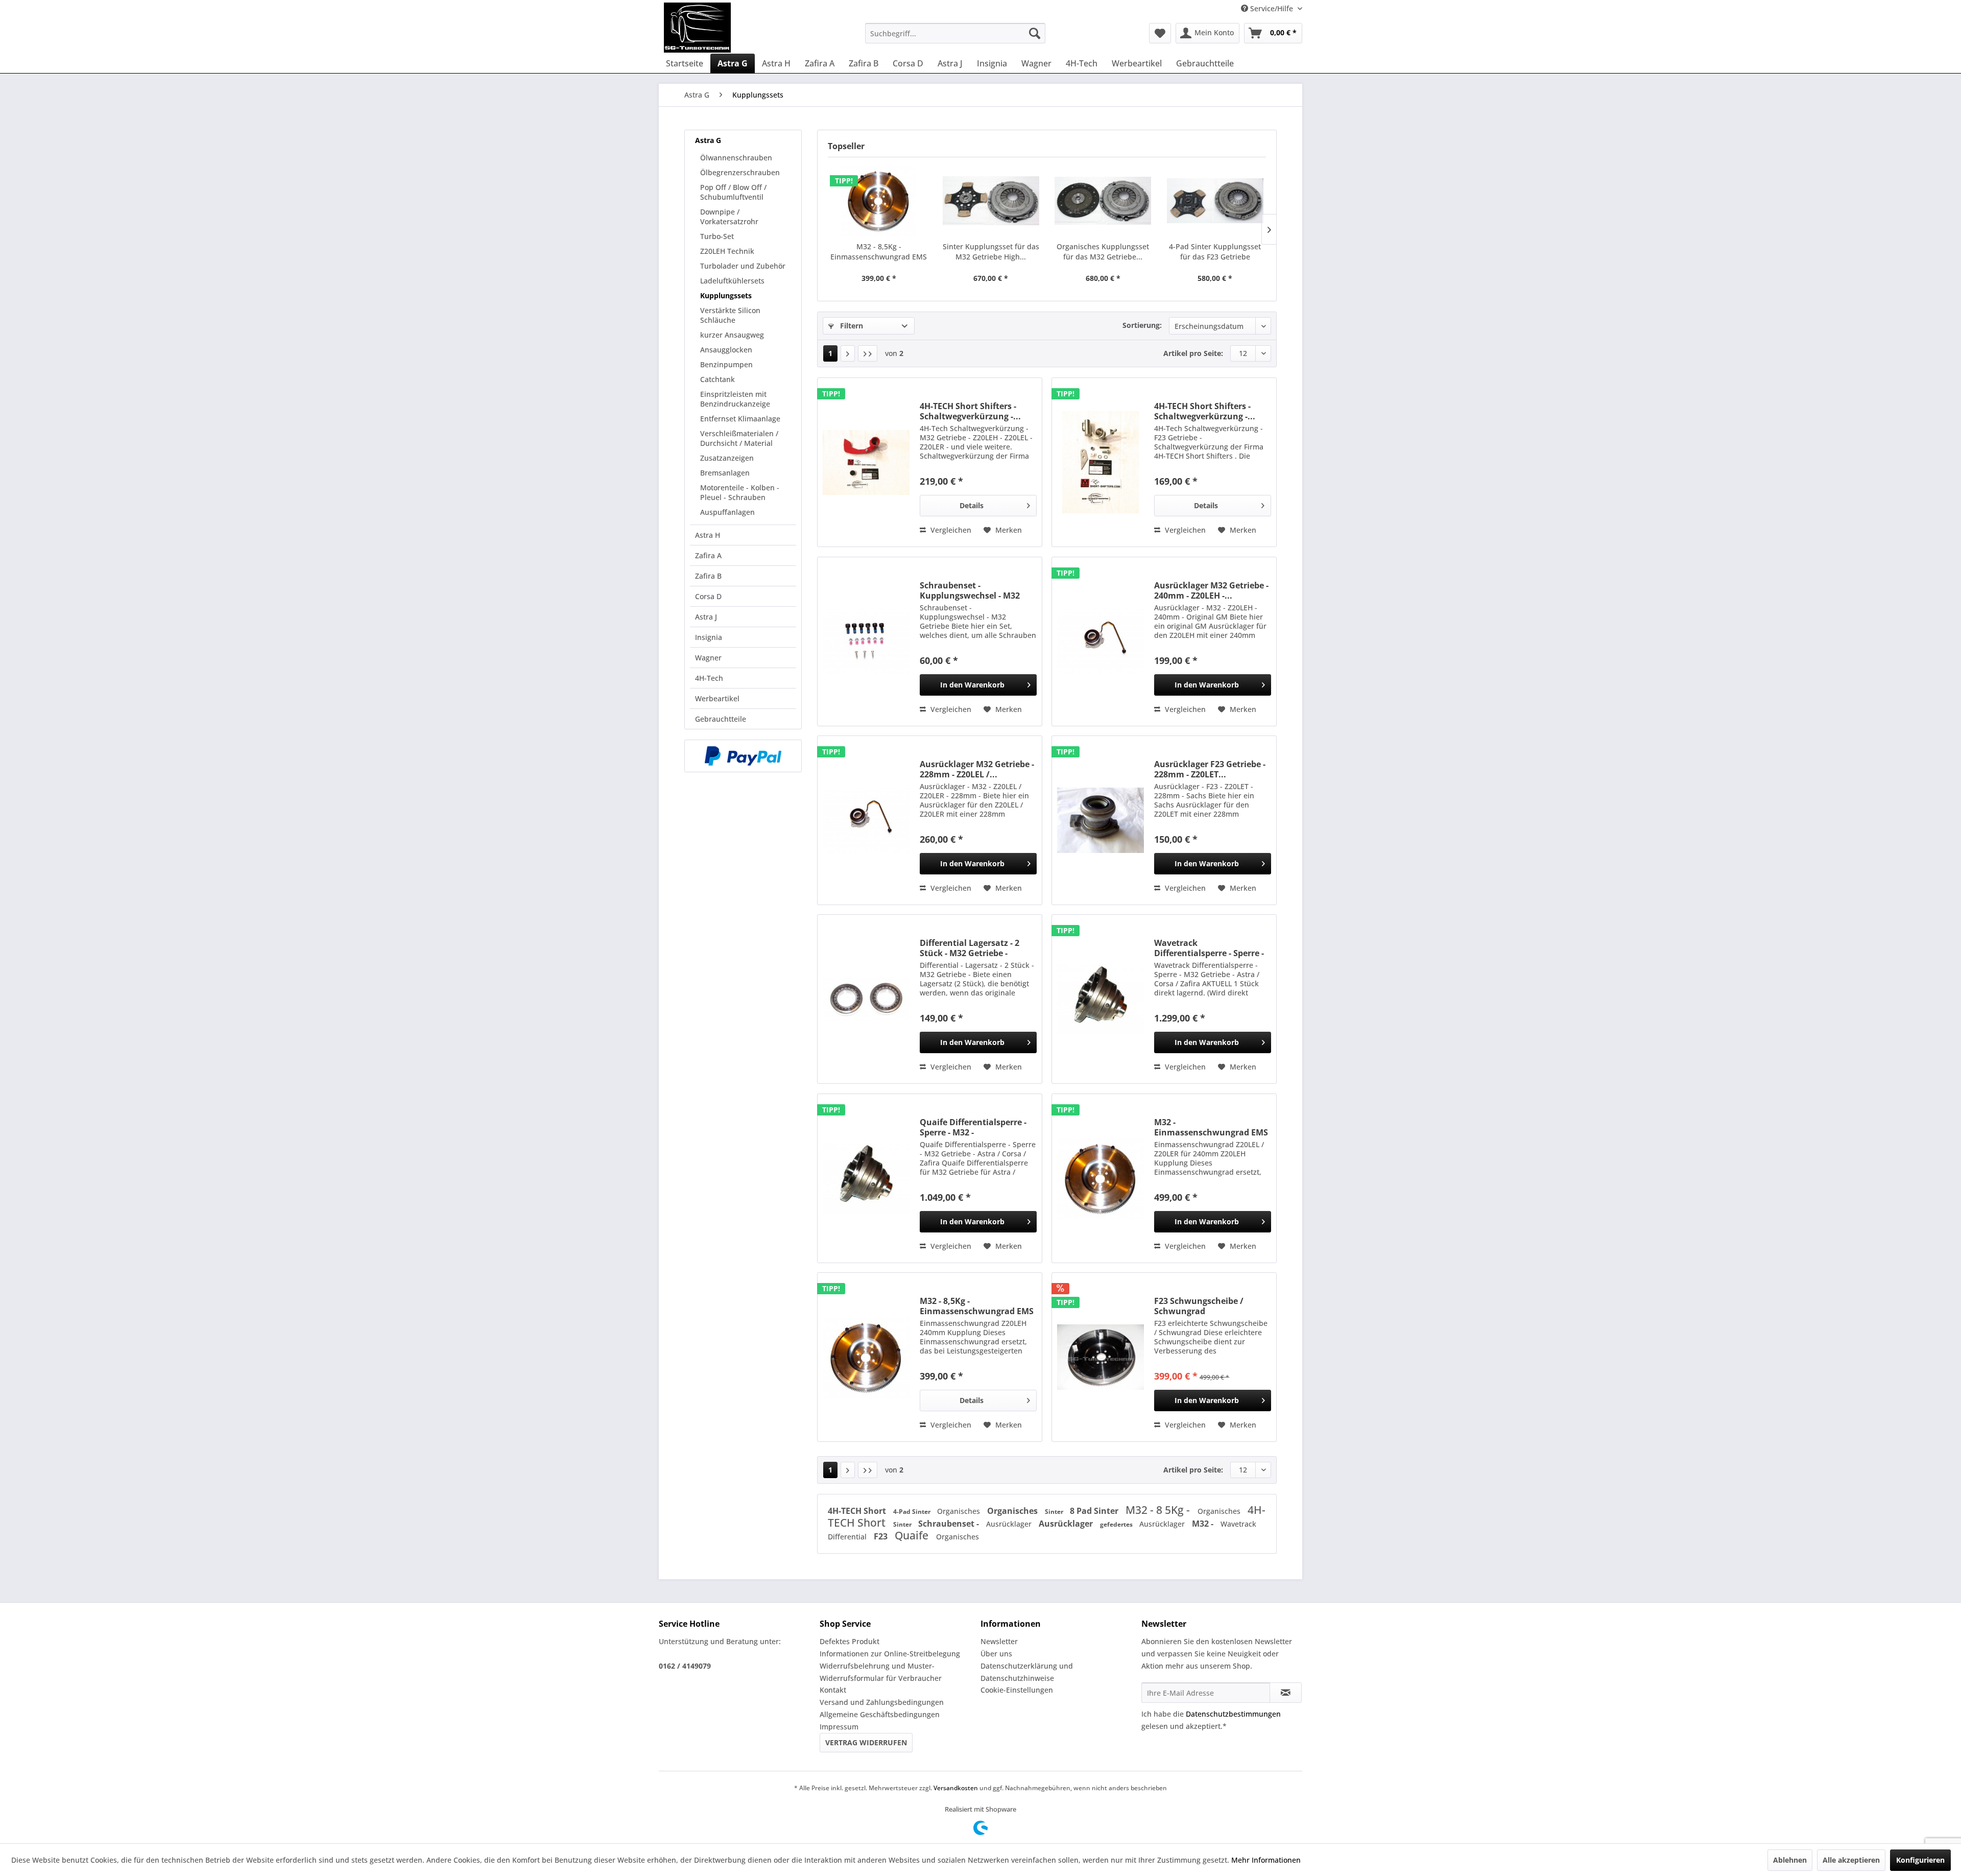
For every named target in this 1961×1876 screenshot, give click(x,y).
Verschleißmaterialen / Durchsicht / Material (739, 438)
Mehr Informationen (1266, 1860)
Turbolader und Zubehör (743, 266)
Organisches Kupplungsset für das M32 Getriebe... (1103, 252)
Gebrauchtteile (721, 719)
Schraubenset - (950, 1524)
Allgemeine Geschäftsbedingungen (880, 1714)
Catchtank (718, 379)
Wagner (708, 658)
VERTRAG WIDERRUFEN (866, 1742)
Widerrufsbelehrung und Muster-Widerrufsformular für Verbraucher (881, 1672)
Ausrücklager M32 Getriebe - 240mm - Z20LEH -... (1211, 590)
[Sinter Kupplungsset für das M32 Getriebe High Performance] (991, 201)
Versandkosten (956, 1788)
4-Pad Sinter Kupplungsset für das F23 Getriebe (1215, 252)
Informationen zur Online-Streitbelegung (890, 1654)
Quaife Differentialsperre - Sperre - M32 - (973, 1127)
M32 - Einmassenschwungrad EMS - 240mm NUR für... (1211, 1127)
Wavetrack (1238, 1524)
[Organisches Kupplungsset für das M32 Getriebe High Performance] (1103, 201)
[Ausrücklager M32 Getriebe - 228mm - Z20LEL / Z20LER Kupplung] (866, 820)
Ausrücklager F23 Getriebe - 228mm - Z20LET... (1210, 769)
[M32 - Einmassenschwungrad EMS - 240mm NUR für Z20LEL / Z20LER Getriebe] (1101, 1178)
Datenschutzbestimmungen (1233, 1714)
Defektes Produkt (850, 1641)
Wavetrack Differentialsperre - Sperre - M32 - (1209, 948)
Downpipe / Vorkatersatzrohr (729, 217)
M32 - (1204, 1524)
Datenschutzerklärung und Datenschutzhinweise (1027, 1672)
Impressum (839, 1727)
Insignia (709, 637)
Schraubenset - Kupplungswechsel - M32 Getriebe (970, 590)
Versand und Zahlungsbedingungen (882, 1702)
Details (972, 505)
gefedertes (1117, 1524)
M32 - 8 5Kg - (1159, 1510)
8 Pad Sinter (1095, 1511)
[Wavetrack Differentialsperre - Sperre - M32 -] (1101, 999)
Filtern (851, 326)
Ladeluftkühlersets (732, 281)
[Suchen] (1035, 33)
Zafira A (708, 555)
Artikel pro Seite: (1193, 353)
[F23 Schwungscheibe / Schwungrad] (1101, 1357)
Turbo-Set (717, 236)
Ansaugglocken (726, 350)
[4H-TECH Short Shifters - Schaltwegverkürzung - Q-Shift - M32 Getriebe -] (866, 462)
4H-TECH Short (858, 1511)
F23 (882, 1536)
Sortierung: (1142, 325)
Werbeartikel (717, 698)
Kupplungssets (726, 295)
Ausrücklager (1010, 1524)
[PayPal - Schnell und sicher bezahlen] (743, 756)
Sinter (1055, 1512)
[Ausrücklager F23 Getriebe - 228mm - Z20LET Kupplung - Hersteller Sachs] (1101, 820)
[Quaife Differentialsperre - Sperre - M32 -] (866, 1178)
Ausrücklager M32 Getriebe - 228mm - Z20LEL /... (977, 769)
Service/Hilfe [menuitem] (1272, 8)
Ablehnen (1790, 1860)
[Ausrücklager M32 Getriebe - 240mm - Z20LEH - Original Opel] (1101, 642)
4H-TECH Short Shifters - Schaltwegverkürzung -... (970, 411)
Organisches (960, 1511)
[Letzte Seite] (868, 353)
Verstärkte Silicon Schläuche (730, 315)
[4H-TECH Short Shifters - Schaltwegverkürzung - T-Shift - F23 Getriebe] (1101, 462)
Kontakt (833, 1690)
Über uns (996, 1654)
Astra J (706, 617)
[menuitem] (955, 33)
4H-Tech (709, 678)
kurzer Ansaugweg (732, 335)
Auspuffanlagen (727, 512)
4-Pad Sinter (913, 1512)
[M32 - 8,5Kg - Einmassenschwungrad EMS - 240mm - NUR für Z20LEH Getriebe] (879, 201)
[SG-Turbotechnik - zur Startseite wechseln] (697, 28)
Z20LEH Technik (727, 251)
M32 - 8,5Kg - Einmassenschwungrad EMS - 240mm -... (879, 252)
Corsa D (708, 596)
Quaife (913, 1535)
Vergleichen (950, 530)
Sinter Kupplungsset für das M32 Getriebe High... (991, 252)
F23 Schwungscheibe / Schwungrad (1199, 1306)
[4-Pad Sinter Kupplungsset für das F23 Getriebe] (1215, 201)
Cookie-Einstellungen (1017, 1690)
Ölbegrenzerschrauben (740, 172)
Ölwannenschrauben (736, 158)
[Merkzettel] (1160, 33)
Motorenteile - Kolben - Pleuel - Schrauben (740, 492)
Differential (848, 1537)
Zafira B (708, 576)
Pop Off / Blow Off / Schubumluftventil (733, 192)
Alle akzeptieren (1851, 1860)
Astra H (708, 535)
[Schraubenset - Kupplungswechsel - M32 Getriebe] (866, 642)
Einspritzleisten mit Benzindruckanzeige (735, 399)
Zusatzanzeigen (727, 458)
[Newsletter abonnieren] (1286, 1693)
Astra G (708, 140)
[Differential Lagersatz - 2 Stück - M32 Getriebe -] (866, 999)
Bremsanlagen (725, 473)
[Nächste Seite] (848, 353)
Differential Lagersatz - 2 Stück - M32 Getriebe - (970, 948)
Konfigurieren (1920, 1860)
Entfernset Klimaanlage (740, 419)
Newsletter (999, 1641)
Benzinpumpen (726, 364)
